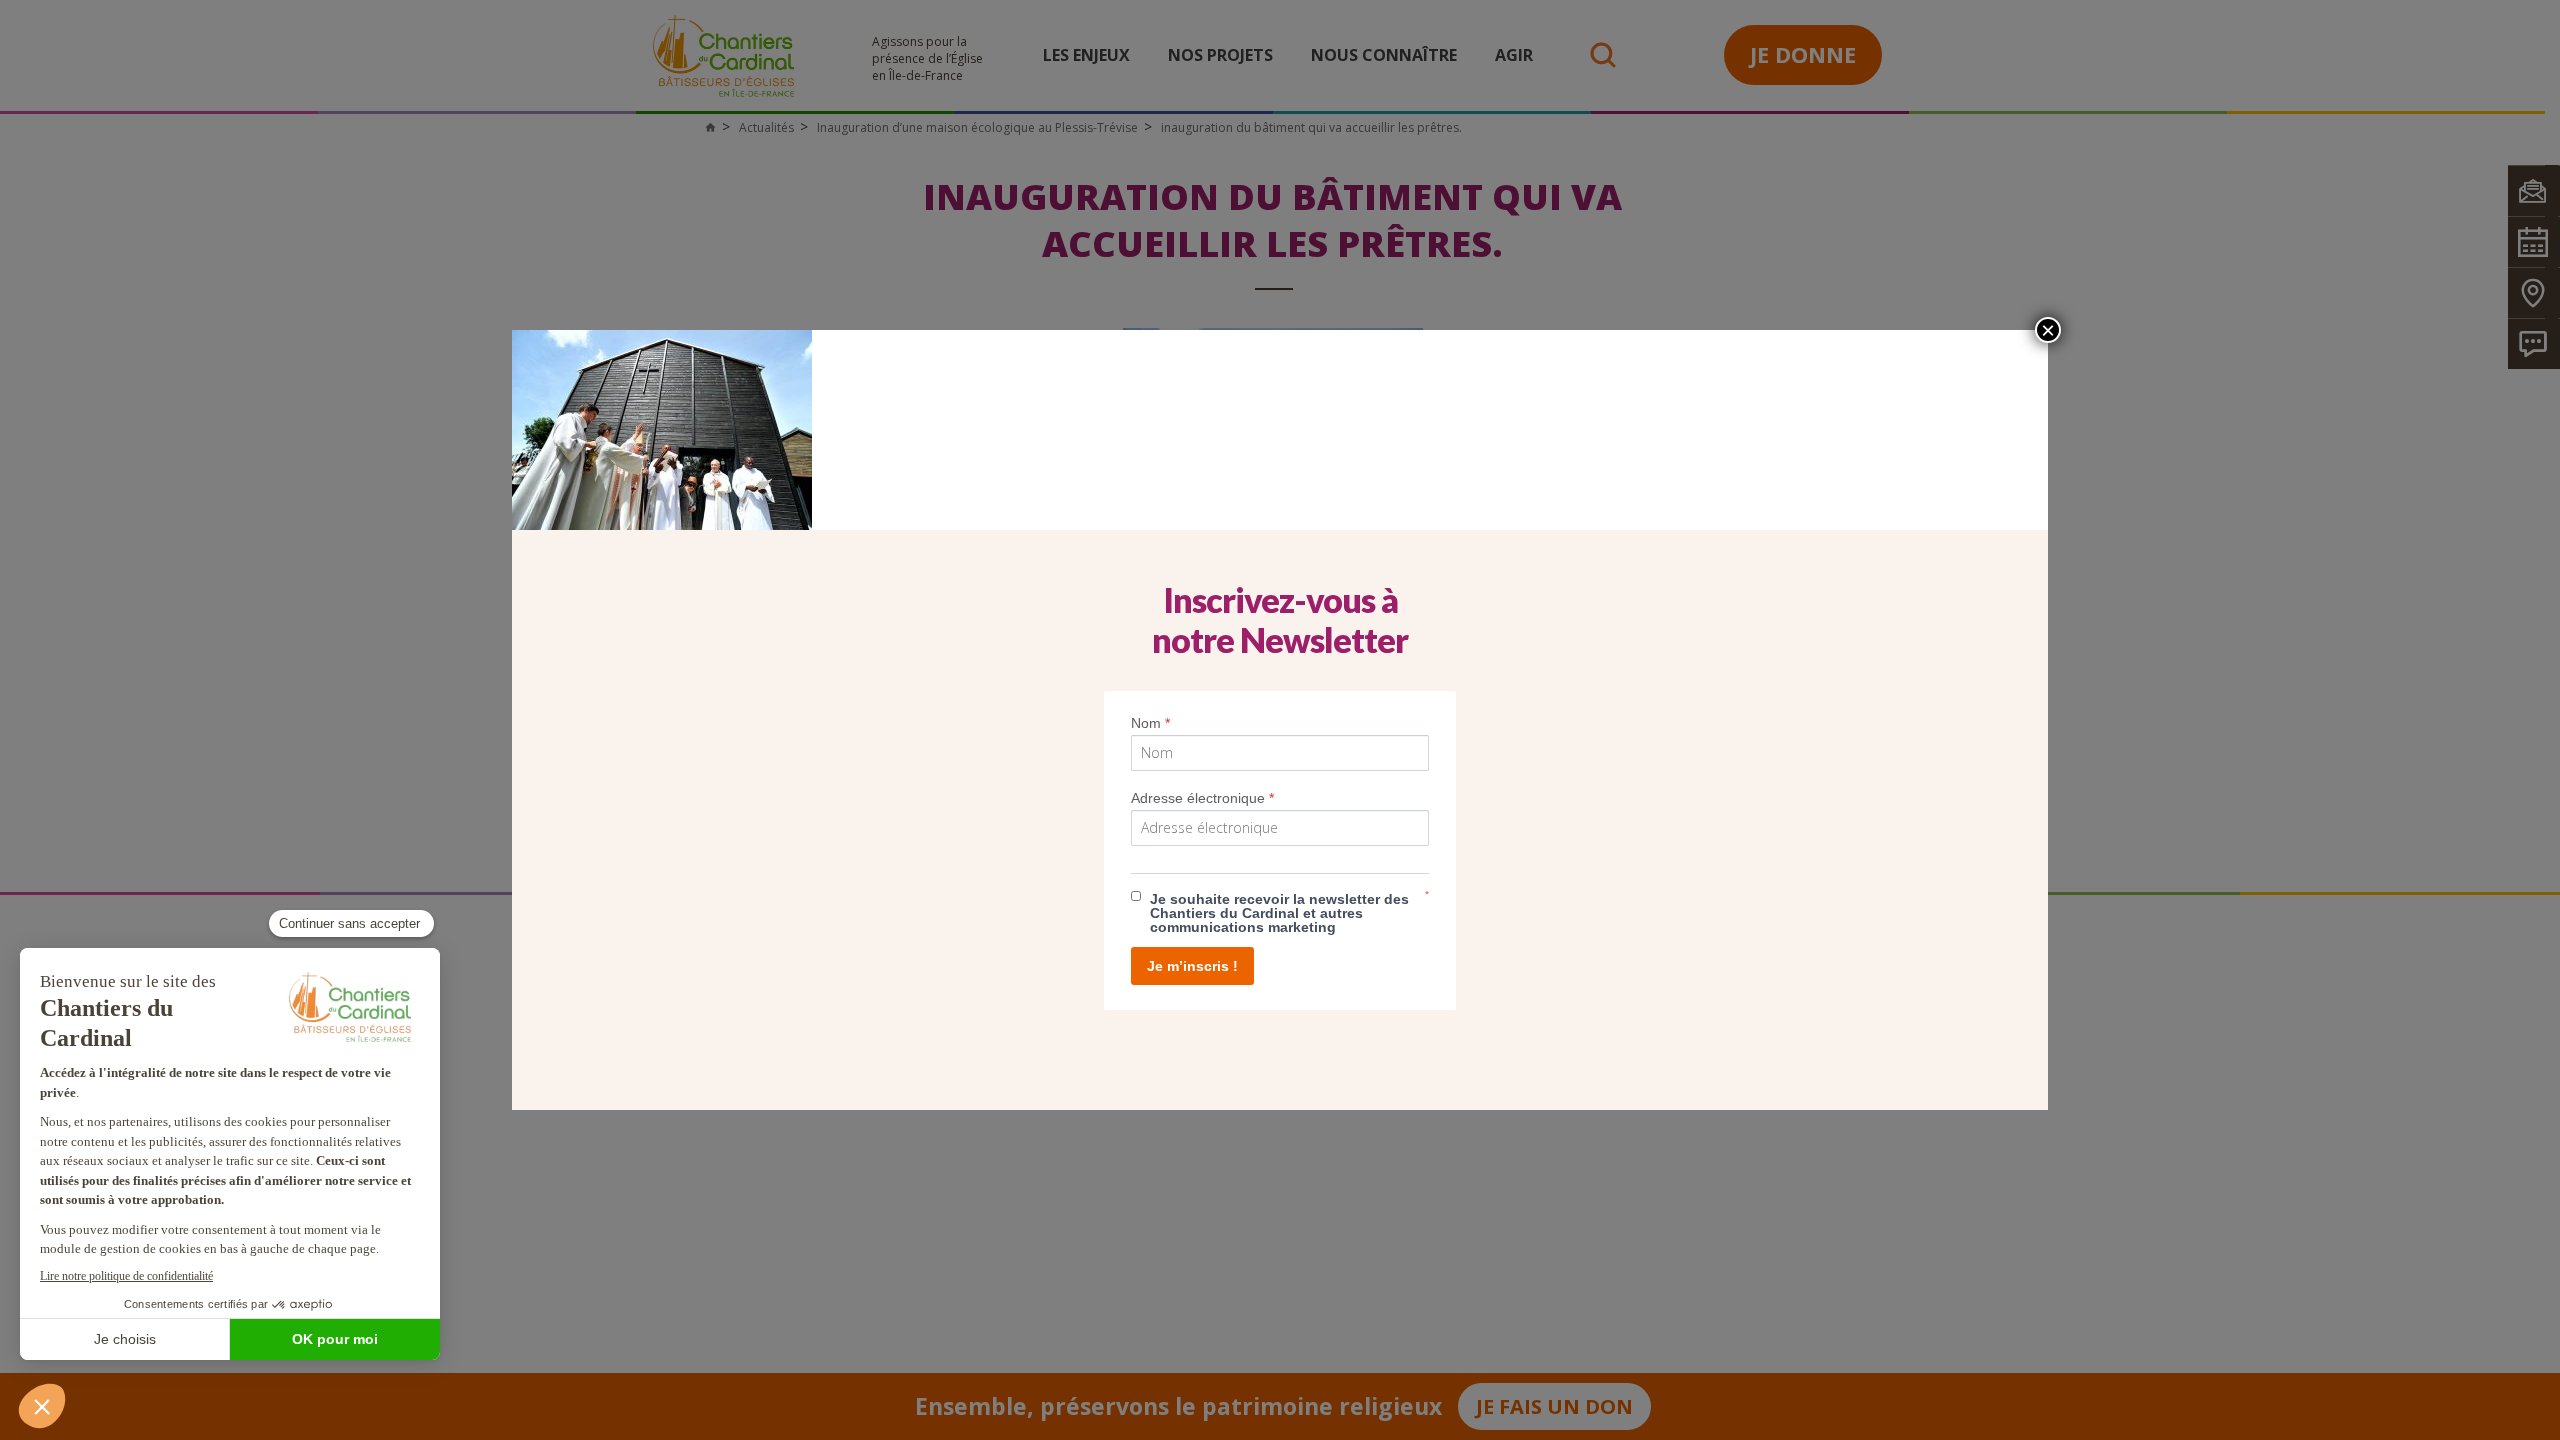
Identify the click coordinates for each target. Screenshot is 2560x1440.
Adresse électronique (1202, 798)
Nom (1150, 723)
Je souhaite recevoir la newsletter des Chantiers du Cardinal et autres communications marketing (1279, 913)
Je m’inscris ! (1192, 966)
